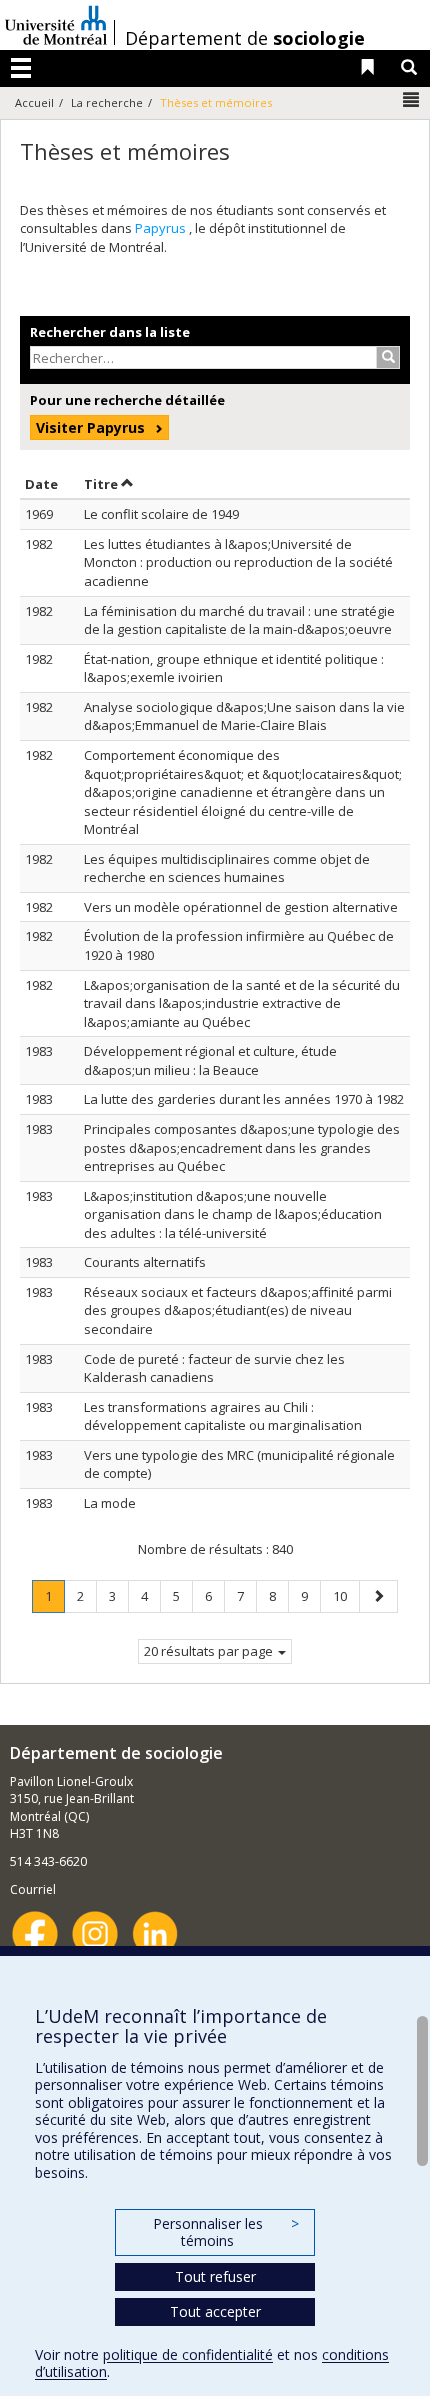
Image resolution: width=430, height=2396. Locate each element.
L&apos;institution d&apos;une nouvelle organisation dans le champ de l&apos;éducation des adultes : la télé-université (233, 1214)
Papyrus (162, 228)
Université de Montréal (56, 25)
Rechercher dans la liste (110, 332)
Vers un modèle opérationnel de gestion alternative (241, 907)
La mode (110, 1503)
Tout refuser (215, 2276)
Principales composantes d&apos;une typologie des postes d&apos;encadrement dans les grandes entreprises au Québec (242, 1147)
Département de (245, 38)
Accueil (34, 102)
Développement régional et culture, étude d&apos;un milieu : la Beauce (210, 1060)
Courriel (33, 1889)
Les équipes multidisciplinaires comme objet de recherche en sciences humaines (227, 868)
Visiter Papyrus (90, 427)
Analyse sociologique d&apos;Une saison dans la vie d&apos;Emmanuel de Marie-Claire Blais (244, 716)
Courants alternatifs (145, 1262)
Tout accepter (215, 2311)
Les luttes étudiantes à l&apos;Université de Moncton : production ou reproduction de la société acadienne (238, 562)
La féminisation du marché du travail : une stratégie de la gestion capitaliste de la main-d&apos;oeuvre (239, 620)
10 (346, 1595)
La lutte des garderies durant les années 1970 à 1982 (244, 1099)
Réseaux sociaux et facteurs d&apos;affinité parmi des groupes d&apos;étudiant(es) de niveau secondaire (238, 1310)
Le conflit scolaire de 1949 (161, 514)
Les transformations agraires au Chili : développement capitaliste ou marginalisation (223, 1416)
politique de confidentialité (188, 2354)
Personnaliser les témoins (226, 2232)
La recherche (107, 102)
